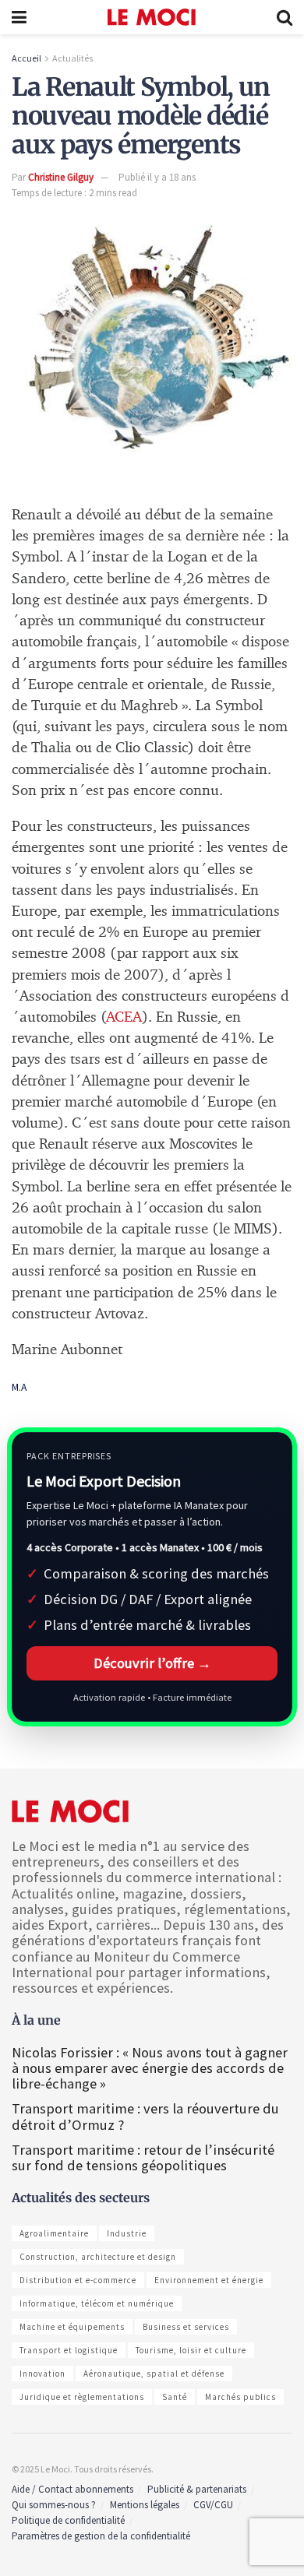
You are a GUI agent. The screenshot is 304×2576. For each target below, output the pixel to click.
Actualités (72, 58)
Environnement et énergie (209, 2280)
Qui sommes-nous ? (54, 2505)
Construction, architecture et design (98, 2257)
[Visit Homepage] (152, 17)
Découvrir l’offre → (152, 1663)
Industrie (127, 2233)
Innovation (42, 2374)
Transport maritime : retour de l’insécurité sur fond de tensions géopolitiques (143, 2157)
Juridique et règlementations (82, 2397)
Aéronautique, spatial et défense (154, 2374)
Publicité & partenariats (197, 2489)
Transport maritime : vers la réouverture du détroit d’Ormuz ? (145, 2116)
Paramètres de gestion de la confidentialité (101, 2536)
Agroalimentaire (54, 2233)
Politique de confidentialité (68, 2520)
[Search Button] (285, 17)
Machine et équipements (72, 2327)
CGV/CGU (213, 2505)
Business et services (186, 2327)
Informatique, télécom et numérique (97, 2303)
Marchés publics (240, 2397)
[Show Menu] (19, 17)
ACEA (124, 1017)
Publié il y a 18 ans (157, 177)
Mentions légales (145, 2505)
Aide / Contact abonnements (72, 2489)
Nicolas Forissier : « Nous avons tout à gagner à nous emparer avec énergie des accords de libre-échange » (150, 2068)
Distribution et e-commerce (78, 2280)
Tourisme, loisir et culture (191, 2350)
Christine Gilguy (61, 177)
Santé (175, 2397)
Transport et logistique (69, 2350)
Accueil (27, 58)
